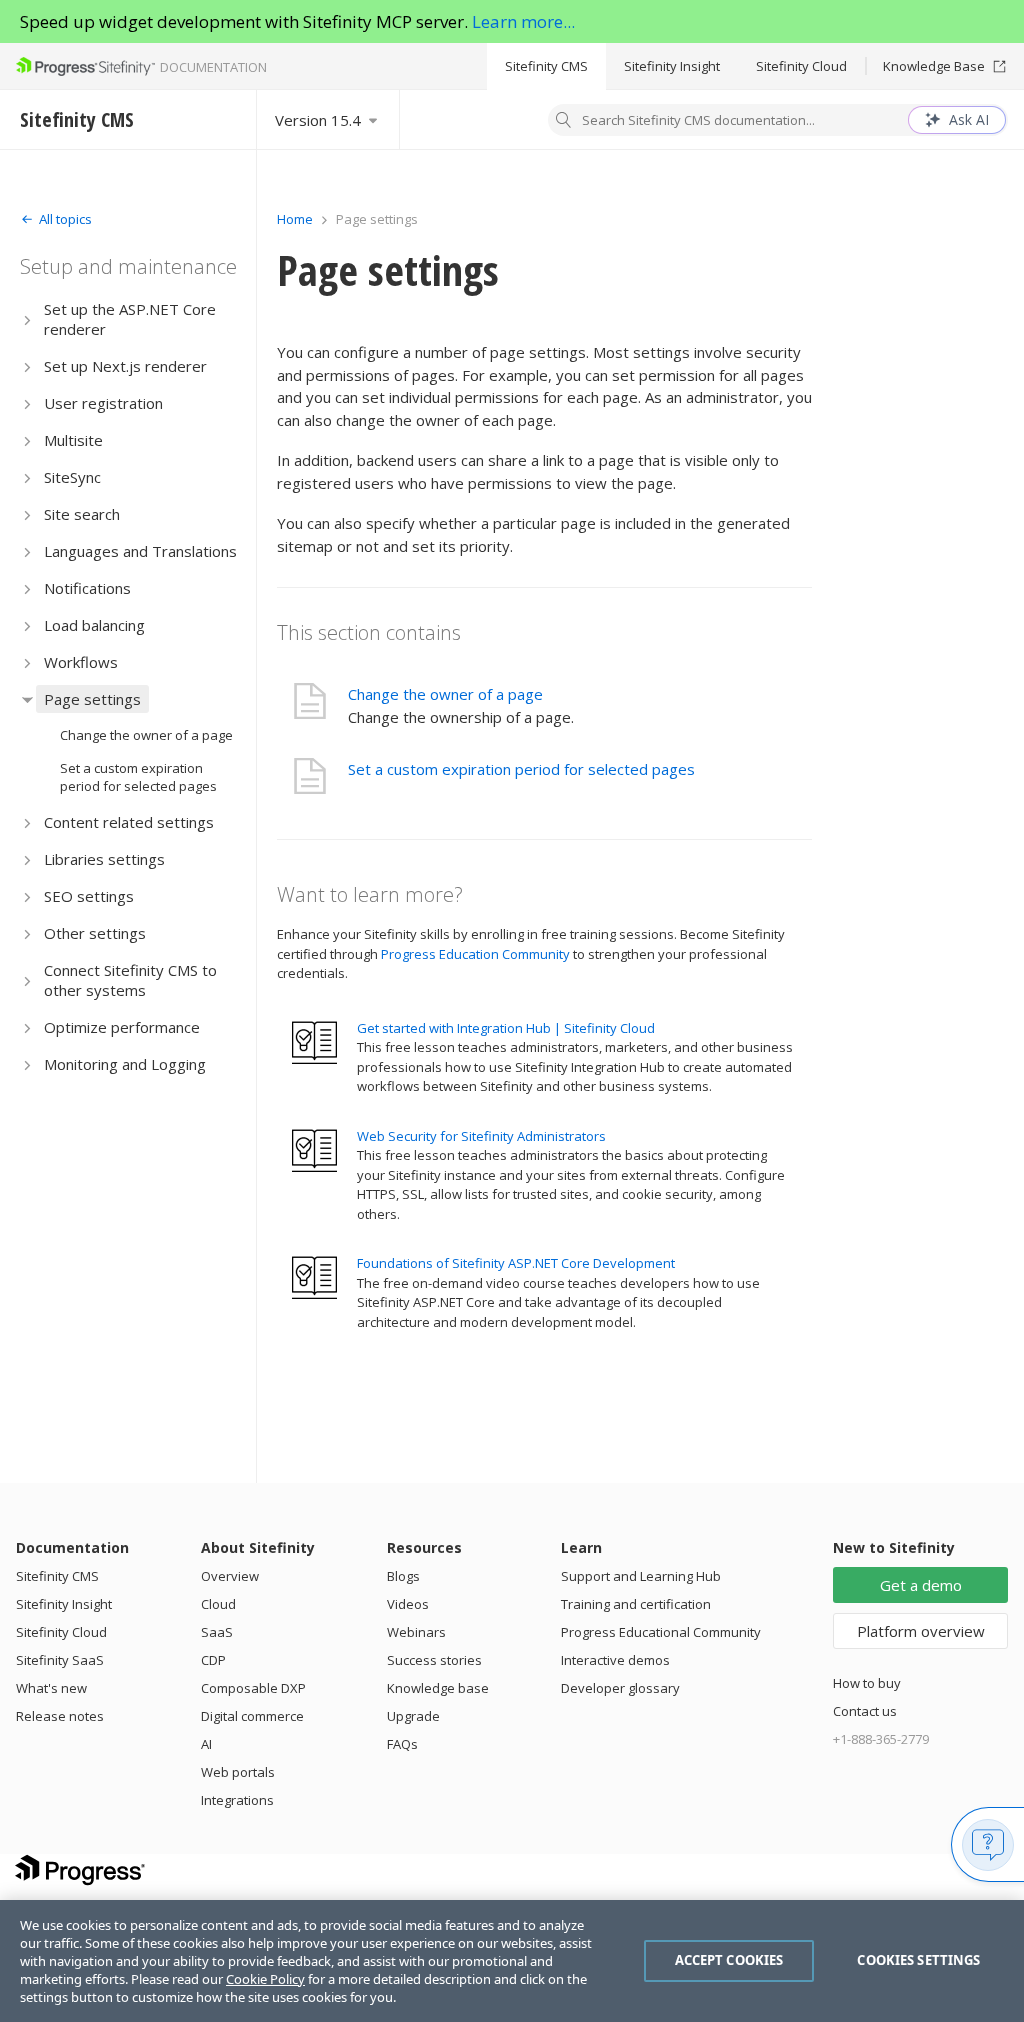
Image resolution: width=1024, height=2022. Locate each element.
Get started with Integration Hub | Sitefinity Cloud (506, 1028)
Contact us (865, 1711)
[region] (512, 1961)
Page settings (92, 699)
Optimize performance (122, 1027)
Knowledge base (438, 1688)
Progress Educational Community (661, 1632)
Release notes (60, 1716)
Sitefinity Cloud (801, 66)
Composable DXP (253, 1688)
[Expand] (27, 319)
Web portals (238, 1772)
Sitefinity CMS (546, 66)
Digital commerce (252, 1716)
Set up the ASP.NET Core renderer (130, 319)
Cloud (218, 1604)
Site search (82, 514)
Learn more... (523, 21)
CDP (213, 1660)
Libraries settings (104, 859)
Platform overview (921, 1631)
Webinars (416, 1632)
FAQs (402, 1744)
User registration (103, 403)
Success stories (434, 1660)
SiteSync (72, 477)
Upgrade (413, 1716)
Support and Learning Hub (641, 1576)
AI (206, 1744)
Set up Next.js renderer (125, 366)
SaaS (217, 1632)
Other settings (95, 933)
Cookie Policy (265, 1979)
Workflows (81, 662)
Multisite (73, 440)
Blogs (403, 1576)
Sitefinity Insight (672, 66)
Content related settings (129, 822)
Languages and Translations (140, 551)
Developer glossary (620, 1688)
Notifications (87, 588)
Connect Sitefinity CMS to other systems (130, 980)
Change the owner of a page (146, 735)
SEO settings (89, 896)
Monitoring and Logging (125, 1064)
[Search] (564, 122)
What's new (51, 1688)
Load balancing (94, 625)
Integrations (237, 1800)
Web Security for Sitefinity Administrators (481, 1136)
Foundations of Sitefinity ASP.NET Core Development (516, 1263)
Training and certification (636, 1604)
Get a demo (921, 1585)
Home (295, 219)
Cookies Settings (918, 1960)
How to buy (867, 1683)
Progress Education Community (475, 954)
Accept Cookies (729, 1960)
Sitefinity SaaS (60, 1660)
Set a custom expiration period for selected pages (138, 777)
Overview (230, 1576)
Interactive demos (615, 1660)
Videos (408, 1604)
